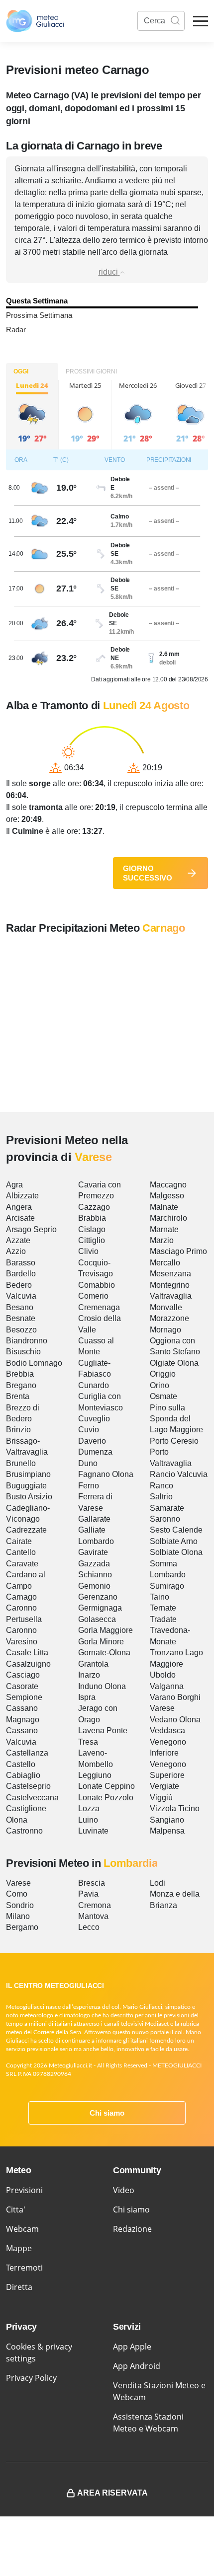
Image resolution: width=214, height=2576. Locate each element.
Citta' (16, 2209)
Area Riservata (112, 2493)
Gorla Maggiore (106, 1630)
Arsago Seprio (31, 1229)
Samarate (167, 1508)
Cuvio (89, 1430)
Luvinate (93, 1831)
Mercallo (165, 1263)
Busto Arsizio (29, 1497)
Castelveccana (32, 1798)
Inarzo (89, 1675)
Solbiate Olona (176, 1552)
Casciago (23, 1675)
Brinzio (18, 1430)
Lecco (89, 1927)
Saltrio (161, 1497)
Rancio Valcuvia (179, 1474)
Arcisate (20, 1218)
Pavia (88, 1894)
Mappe (19, 2248)
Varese (162, 1708)
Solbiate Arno (174, 1541)
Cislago (92, 1229)
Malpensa (167, 1831)
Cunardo (94, 1385)
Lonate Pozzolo (106, 1798)
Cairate (19, 1541)
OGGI (21, 371)
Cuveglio (94, 1419)
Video (124, 2190)
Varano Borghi (175, 1697)
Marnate (164, 1229)
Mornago (165, 1330)
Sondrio (20, 1905)
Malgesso (167, 1196)
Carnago (21, 1597)
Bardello (21, 1274)
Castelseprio (28, 1786)
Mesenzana (170, 1274)
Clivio (88, 1251)
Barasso (21, 1263)
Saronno (165, 1519)
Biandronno (27, 1341)
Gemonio (94, 1586)
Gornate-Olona (104, 1653)
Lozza (89, 1808)
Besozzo (21, 1330)
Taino (160, 1597)
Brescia (92, 1883)
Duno (88, 1463)
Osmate (163, 1396)
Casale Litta (27, 1653)
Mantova (93, 1916)
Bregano (21, 1385)
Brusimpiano (28, 1474)
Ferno (89, 1486)
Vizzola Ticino (175, 1808)
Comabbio (97, 1285)
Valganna (167, 1686)
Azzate (18, 1240)
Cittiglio (92, 1240)
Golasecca (97, 1619)
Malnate (164, 1207)
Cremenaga (99, 1307)
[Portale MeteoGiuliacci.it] (35, 21)
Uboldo (163, 1675)
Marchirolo (168, 1218)
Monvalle (166, 1307)
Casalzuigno (28, 1664)
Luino (88, 1820)
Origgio (163, 1374)
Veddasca (167, 1730)
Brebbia (20, 1374)
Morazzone (169, 1318)
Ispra (87, 1697)
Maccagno (168, 1185)
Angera (19, 1207)
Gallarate (94, 1519)
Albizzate (22, 1196)
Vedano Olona (175, 1720)
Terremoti (24, 2268)
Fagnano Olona (106, 1474)
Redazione (132, 2229)
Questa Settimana (37, 301)
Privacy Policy (31, 2378)
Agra (14, 1185)
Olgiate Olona (174, 1363)
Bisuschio (23, 1352)
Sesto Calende (176, 1530)
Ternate (163, 1608)
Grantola (93, 1664)
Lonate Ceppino (107, 1786)
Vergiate (164, 1786)
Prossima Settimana (39, 315)
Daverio (92, 1441)
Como (17, 1894)
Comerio (93, 1296)
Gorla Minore (101, 1642)
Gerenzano (98, 1597)
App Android (137, 2366)
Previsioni (24, 2190)
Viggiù (161, 1798)
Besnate (21, 1318)
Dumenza (95, 1452)
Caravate (22, 1564)
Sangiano (167, 1820)
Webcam (22, 2229)
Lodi (158, 1883)
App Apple (132, 2347)
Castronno (24, 1831)
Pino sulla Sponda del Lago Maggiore (176, 1419)
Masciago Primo (178, 1251)
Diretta (19, 2287)
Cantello (21, 1552)
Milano (18, 1916)
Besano (20, 1307)
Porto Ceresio (174, 1441)
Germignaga (100, 1608)
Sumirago (167, 1586)
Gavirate (93, 1552)
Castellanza (27, 1753)
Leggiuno (95, 1775)
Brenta (18, 1396)
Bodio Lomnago (34, 1363)
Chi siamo (107, 2113)
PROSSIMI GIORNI (91, 371)
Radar (16, 330)
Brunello (21, 1463)
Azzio (16, 1251)
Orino (160, 1385)
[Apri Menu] (201, 21)
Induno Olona (102, 1686)
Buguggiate (26, 1486)
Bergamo (22, 1927)
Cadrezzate (26, 1530)
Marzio (162, 1240)
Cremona (95, 1905)
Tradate (163, 1619)
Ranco (161, 1486)
